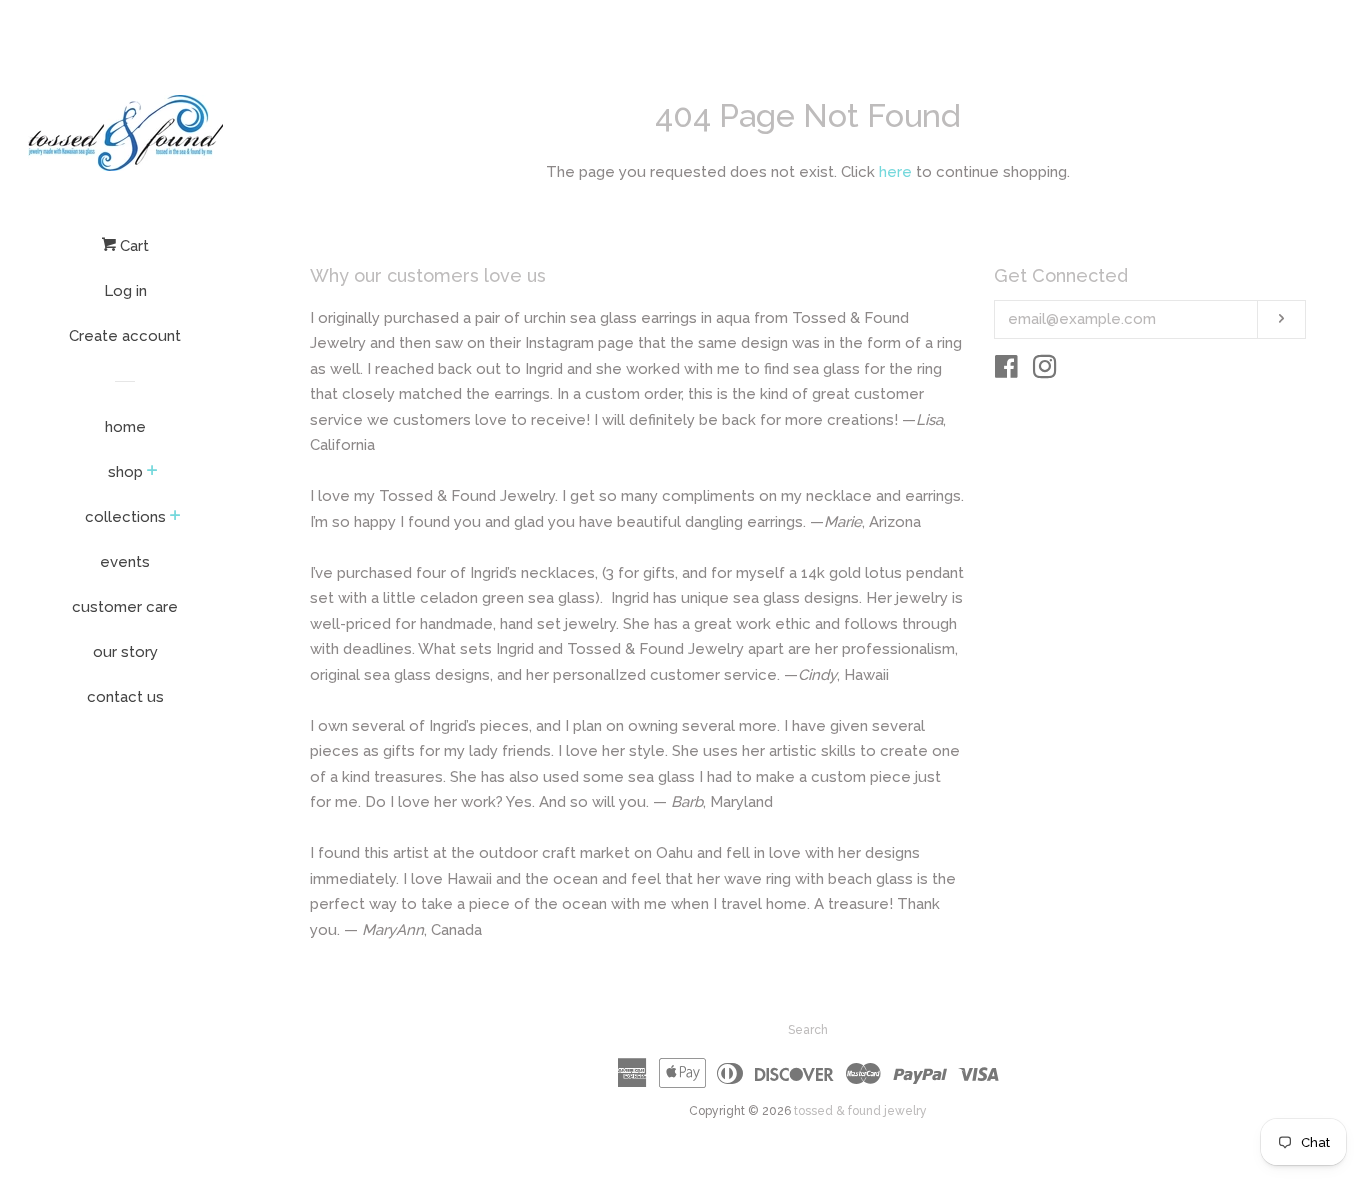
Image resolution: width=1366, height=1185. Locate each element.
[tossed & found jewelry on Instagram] (1045, 371)
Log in (125, 291)
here (895, 172)
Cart (132, 246)
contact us (125, 697)
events (125, 562)
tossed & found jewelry (860, 1111)
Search (808, 1030)
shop (125, 472)
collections (125, 517)
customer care (125, 607)
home (125, 427)
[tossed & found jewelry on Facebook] (1006, 371)
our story (125, 652)
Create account (125, 336)
